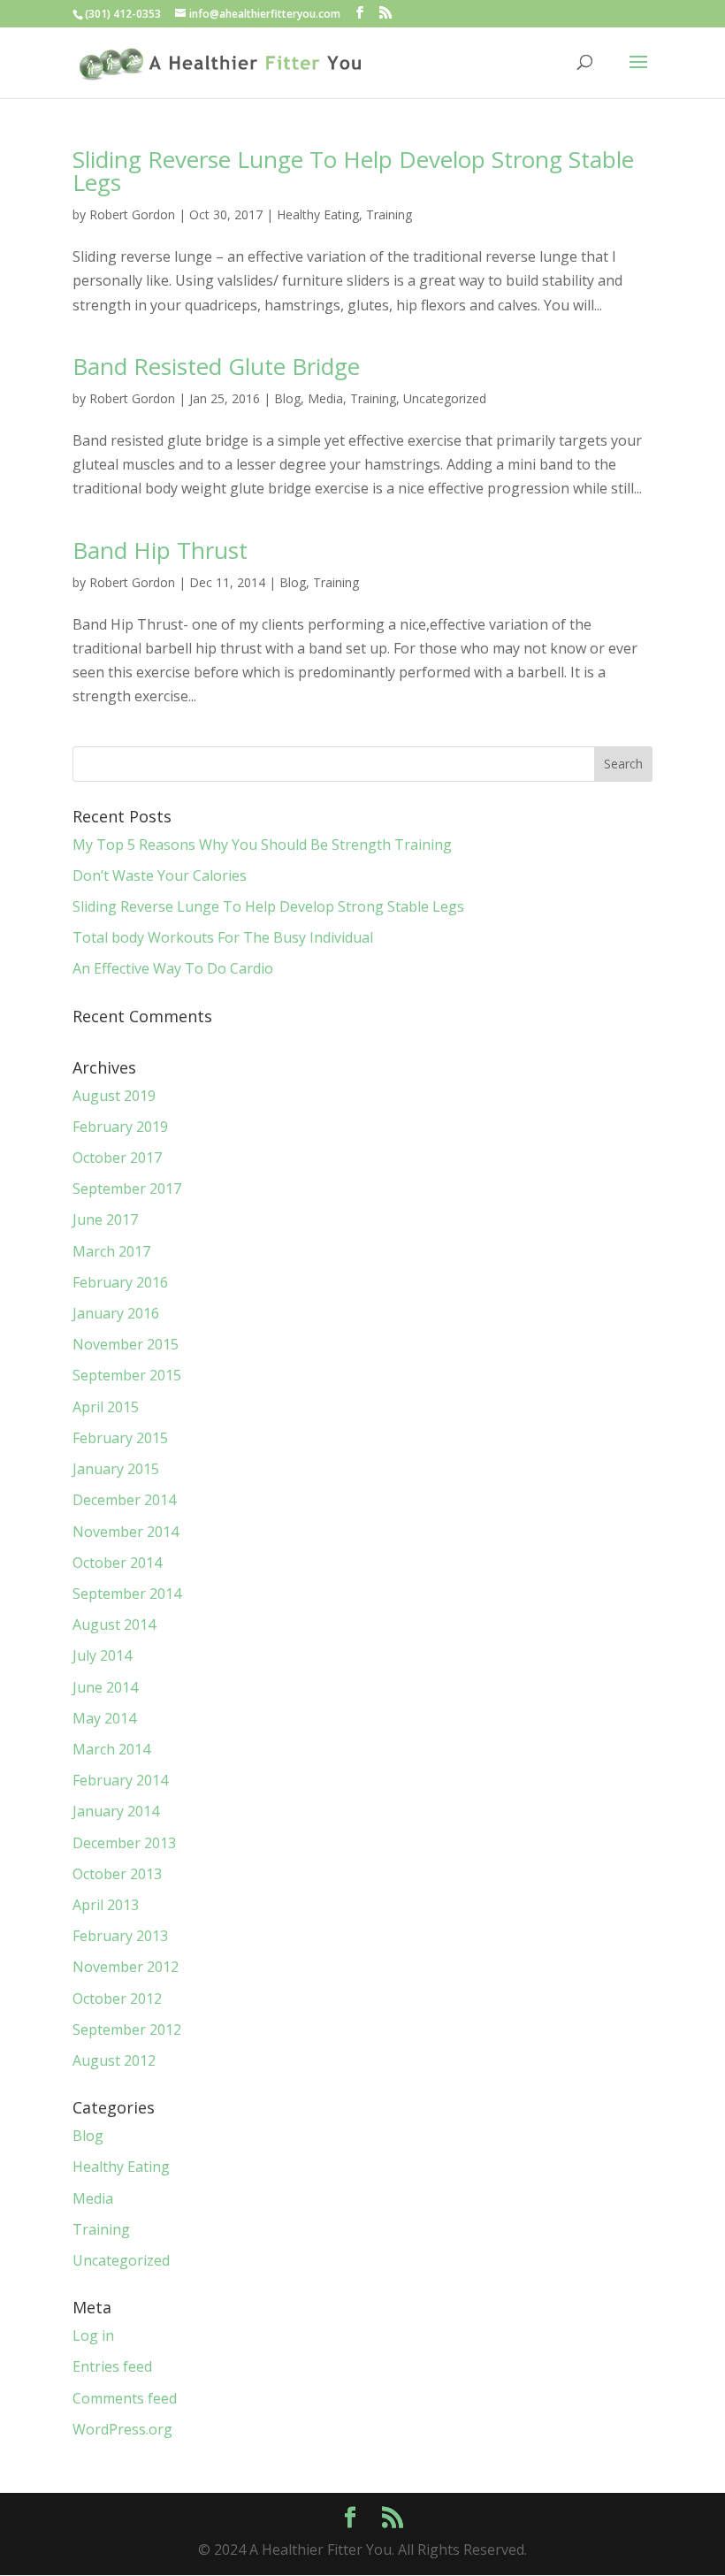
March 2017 (111, 1251)
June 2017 (105, 1219)
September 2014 (127, 1594)
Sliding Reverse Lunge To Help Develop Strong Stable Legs (353, 171)
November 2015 (126, 1344)
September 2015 (127, 1375)
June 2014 (105, 1687)
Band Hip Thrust (160, 550)
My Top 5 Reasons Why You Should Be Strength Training (262, 845)
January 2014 (116, 1811)
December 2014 (124, 1500)
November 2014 (126, 1532)
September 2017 (127, 1189)
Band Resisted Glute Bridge (216, 366)
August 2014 (114, 1624)
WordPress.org (122, 2429)
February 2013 (120, 1936)
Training (389, 214)
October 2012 (117, 1999)
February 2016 (120, 1282)
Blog (287, 398)
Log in (93, 2335)
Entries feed (112, 2366)
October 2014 (117, 1563)
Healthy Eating (318, 214)
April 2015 (106, 1407)
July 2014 (102, 1655)
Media (325, 398)
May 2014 (104, 1718)
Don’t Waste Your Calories (160, 875)
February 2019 (120, 1127)
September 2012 (127, 2029)
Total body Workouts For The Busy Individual (223, 937)
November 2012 (126, 1967)
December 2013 (124, 1843)
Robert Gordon (132, 214)
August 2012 (114, 2060)
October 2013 (117, 1874)
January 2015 (116, 1469)
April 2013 (106, 1905)
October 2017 (117, 1158)
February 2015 (120, 1438)
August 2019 (114, 1096)
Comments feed (125, 2398)
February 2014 (120, 1780)
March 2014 (111, 1749)
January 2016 (116, 1313)
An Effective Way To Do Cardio (173, 968)
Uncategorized (445, 398)
